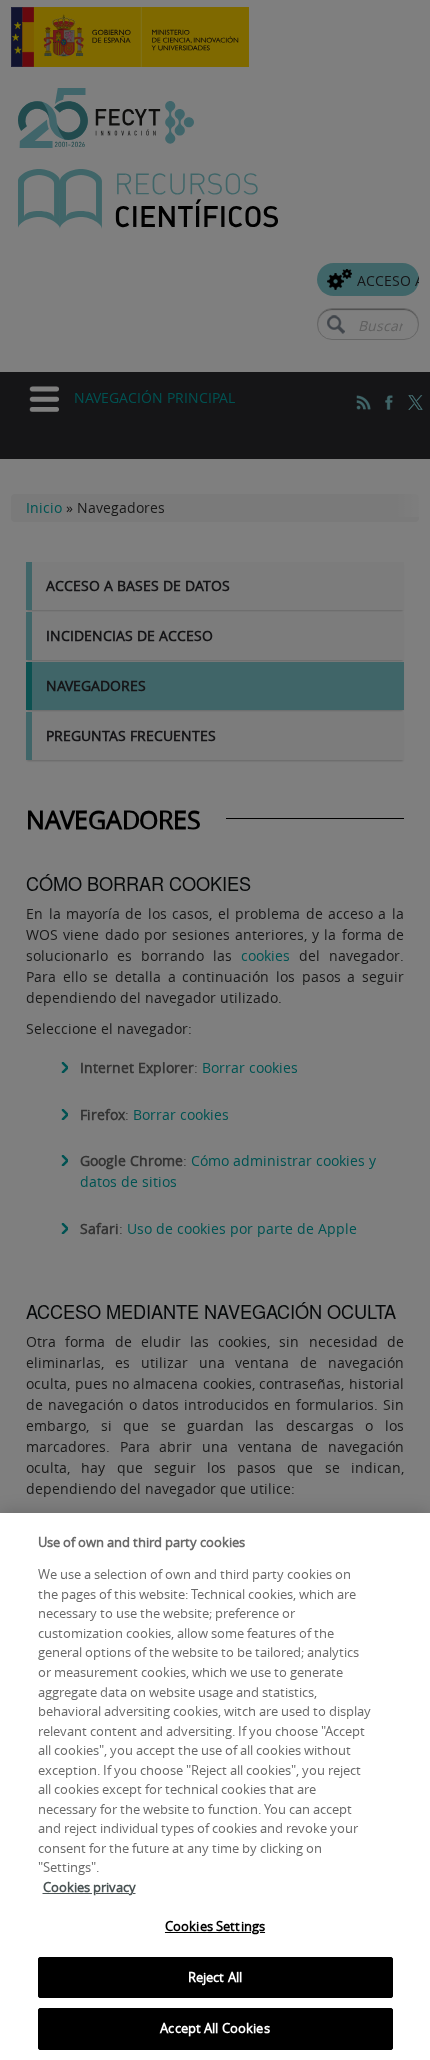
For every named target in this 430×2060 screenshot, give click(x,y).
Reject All (215, 1977)
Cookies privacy (89, 1887)
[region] (215, 1786)
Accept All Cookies (214, 2028)
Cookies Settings (215, 1926)
